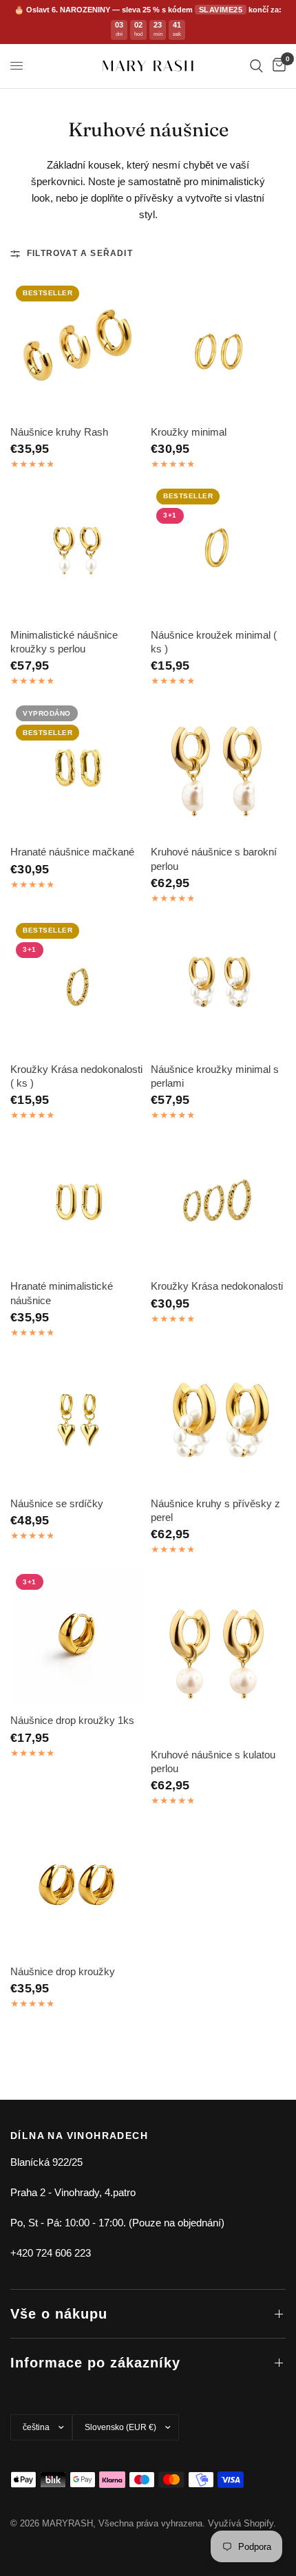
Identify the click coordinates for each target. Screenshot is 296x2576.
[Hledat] (256, 66)
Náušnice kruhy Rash (59, 432)
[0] (277, 66)
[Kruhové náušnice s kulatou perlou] (218, 1653)
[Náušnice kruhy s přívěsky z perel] (218, 1419)
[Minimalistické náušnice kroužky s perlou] (78, 551)
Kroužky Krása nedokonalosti (217, 1286)
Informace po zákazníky (95, 2363)
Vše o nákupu (59, 2314)
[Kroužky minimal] (218, 348)
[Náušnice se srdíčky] (78, 1419)
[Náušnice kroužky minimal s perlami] (218, 985)
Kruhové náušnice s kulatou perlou (213, 1761)
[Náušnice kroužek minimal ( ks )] (218, 551)
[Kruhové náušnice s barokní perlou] (218, 767)
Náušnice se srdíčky (57, 1503)
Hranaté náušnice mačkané (72, 852)
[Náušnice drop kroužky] (78, 1887)
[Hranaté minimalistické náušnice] (78, 1202)
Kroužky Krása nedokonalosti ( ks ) (76, 1076)
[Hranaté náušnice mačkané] (78, 767)
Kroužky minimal (189, 432)
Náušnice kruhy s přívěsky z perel (215, 1510)
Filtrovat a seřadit (80, 253)
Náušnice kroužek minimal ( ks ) (214, 642)
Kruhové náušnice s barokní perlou (214, 859)
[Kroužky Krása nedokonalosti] (218, 1202)
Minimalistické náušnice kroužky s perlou (64, 642)
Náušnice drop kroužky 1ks (72, 1720)
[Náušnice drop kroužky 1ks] (78, 1636)
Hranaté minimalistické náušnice (62, 1293)
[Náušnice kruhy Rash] (78, 348)
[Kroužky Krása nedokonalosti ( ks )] (78, 985)
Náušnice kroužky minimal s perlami (215, 1076)
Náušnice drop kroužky (63, 1971)
